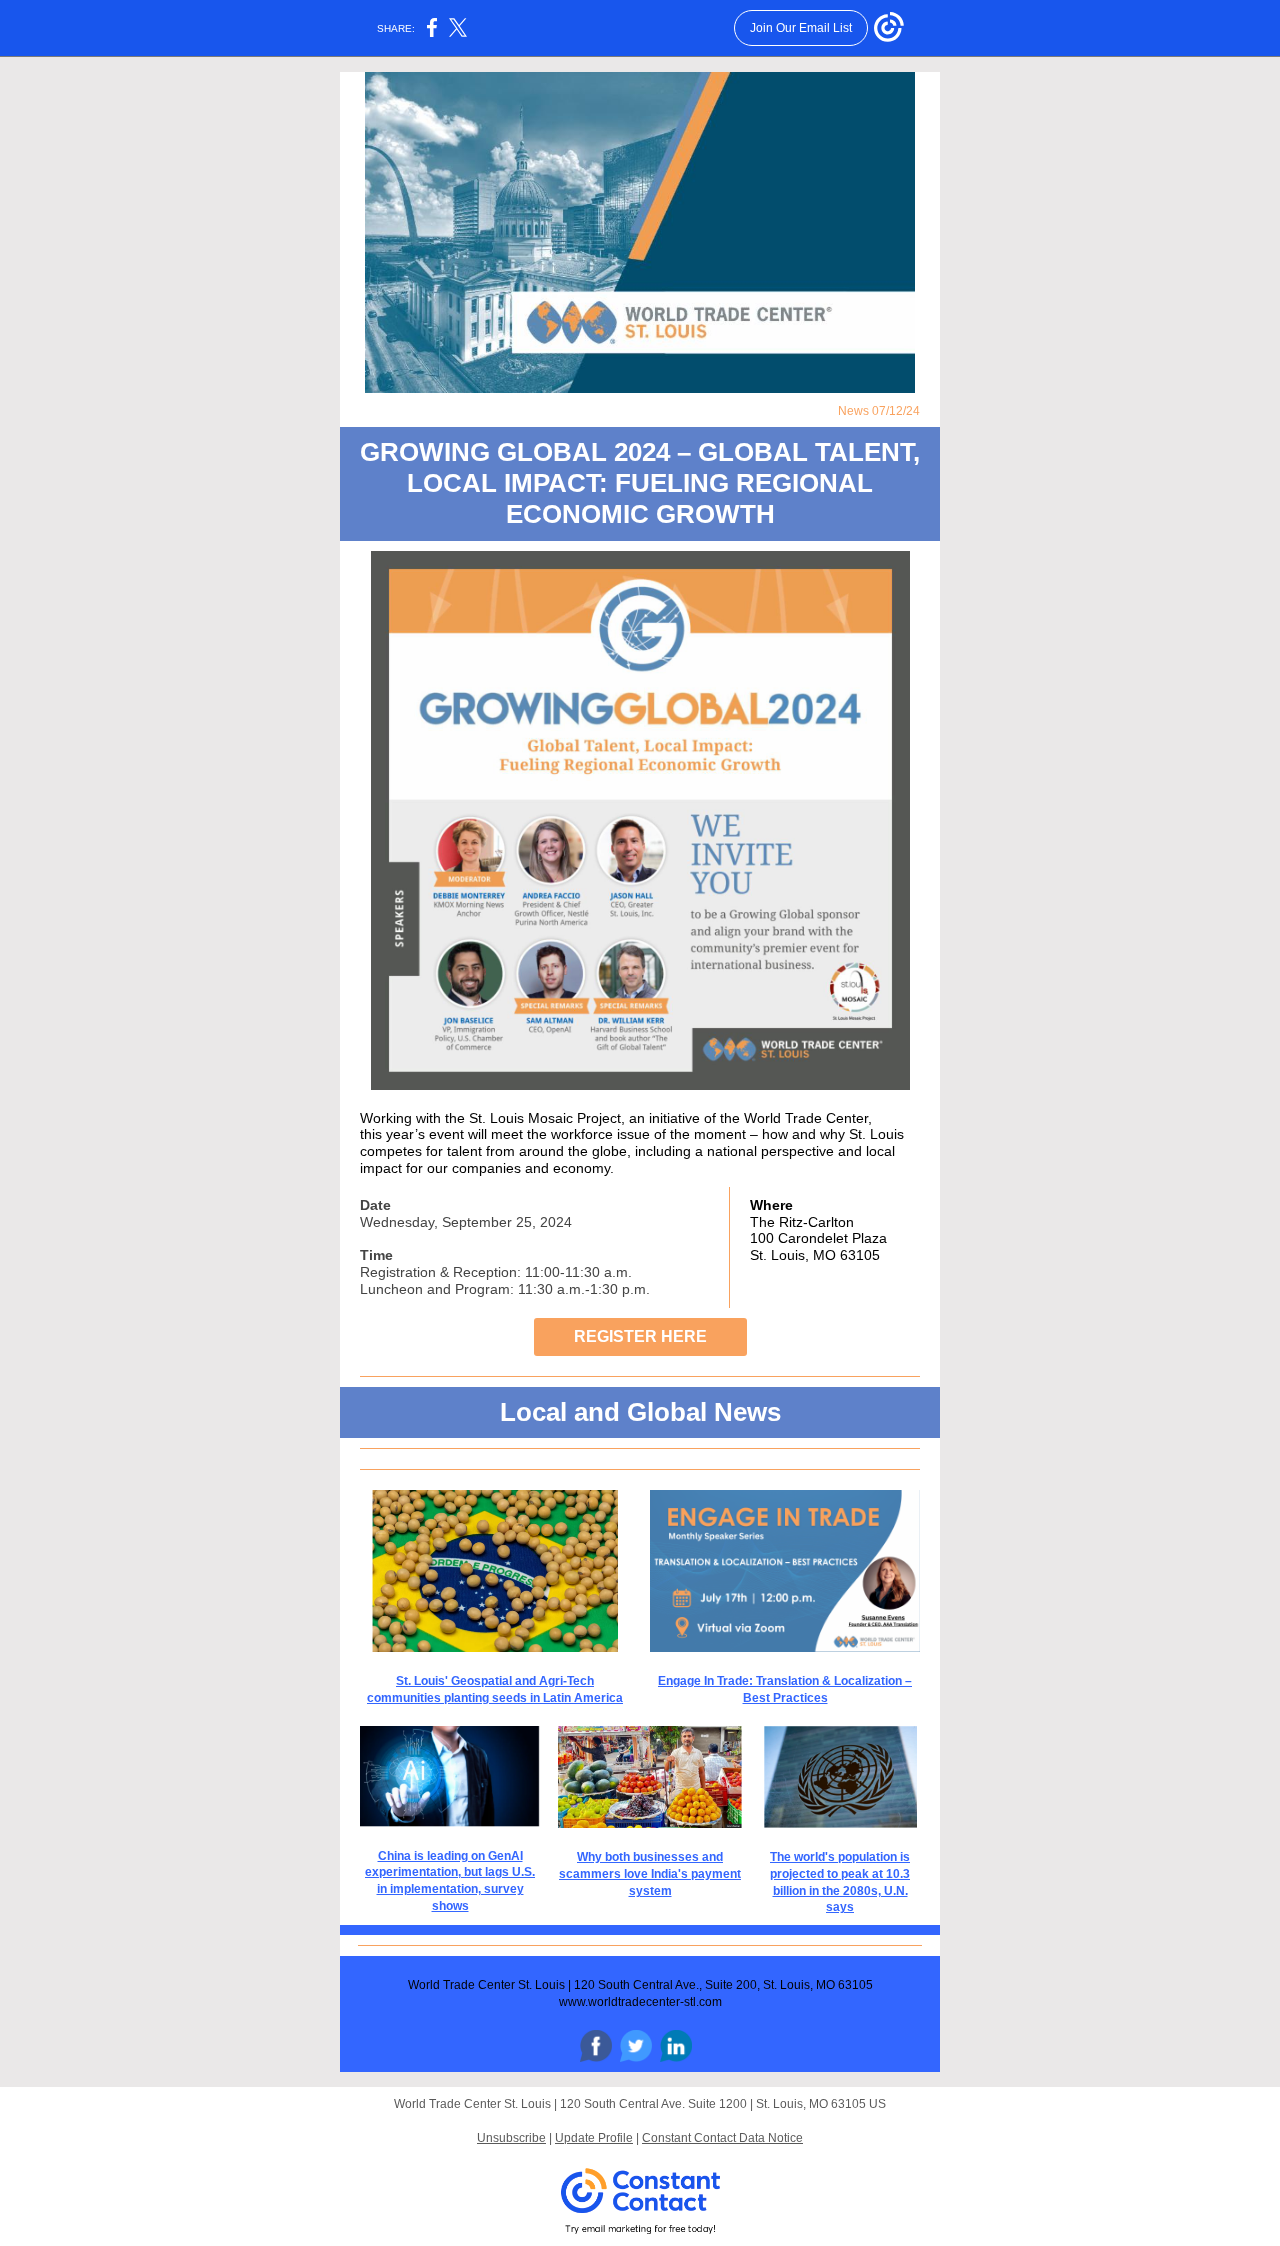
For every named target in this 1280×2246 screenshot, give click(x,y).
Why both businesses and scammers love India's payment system (650, 1874)
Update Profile (594, 2138)
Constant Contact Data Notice (722, 2138)
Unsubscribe (511, 2138)
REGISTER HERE (640, 1336)
